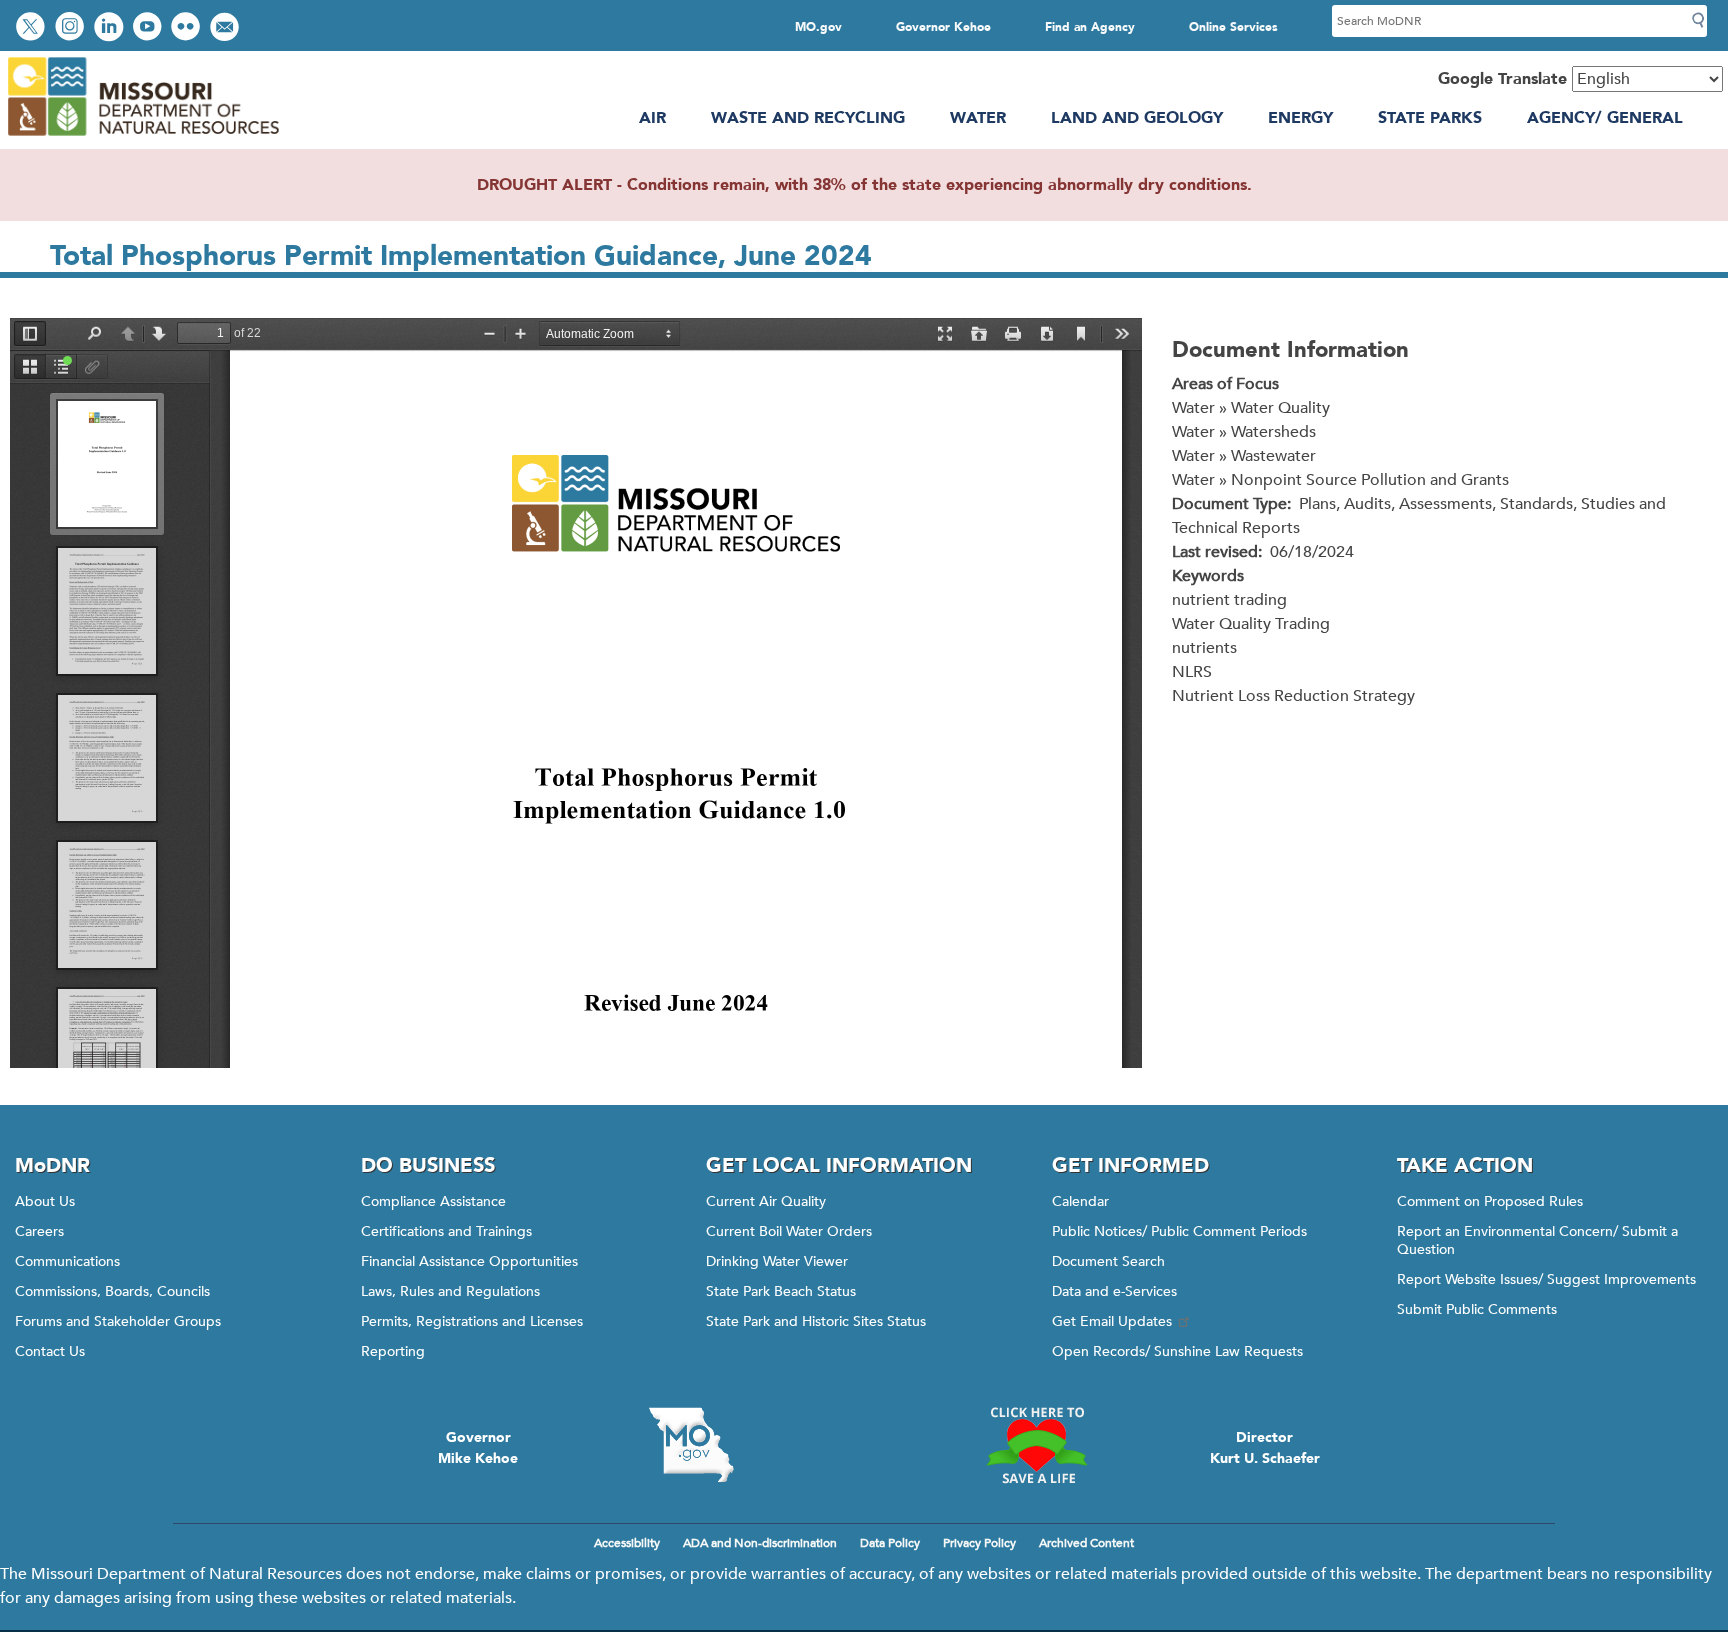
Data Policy (890, 1543)
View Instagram (72, 28)
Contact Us (50, 1351)
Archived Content (1086, 1543)
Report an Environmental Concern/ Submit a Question (1537, 1240)
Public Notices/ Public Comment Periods (1179, 1231)
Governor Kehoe (943, 27)
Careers (39, 1231)
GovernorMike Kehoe (478, 1448)
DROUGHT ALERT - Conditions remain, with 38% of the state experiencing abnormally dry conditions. (864, 185)
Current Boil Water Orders (789, 1231)
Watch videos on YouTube (149, 28)
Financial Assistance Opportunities (469, 1261)
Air (652, 118)
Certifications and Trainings (446, 1231)
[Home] (142, 137)
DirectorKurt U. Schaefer (1265, 1448)
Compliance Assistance (433, 1201)
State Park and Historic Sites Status (816, 1321)
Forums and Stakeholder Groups (118, 1321)
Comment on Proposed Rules (1490, 1201)
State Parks (1430, 118)
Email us (226, 28)
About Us (45, 1201)
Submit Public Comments (1477, 1309)
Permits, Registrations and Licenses (472, 1321)
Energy (1300, 118)
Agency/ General (1605, 118)
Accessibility (627, 1543)
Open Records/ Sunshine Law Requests (1177, 1351)
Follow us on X (33, 28)
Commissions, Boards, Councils (112, 1291)
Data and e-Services (1114, 1291)
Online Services (1233, 27)
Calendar (1080, 1201)
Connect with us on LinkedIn (111, 28)
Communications (67, 1261)
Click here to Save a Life (1037, 1445)
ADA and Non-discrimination (760, 1543)
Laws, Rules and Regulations (450, 1291)
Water (978, 118)
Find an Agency (1090, 27)
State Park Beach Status (781, 1291)
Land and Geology (1137, 118)
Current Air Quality (766, 1201)
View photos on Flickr (188, 28)
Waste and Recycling (808, 118)
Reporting (393, 1351)
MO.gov (818, 27)
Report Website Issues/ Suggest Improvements (1546, 1279)
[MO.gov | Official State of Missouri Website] (691, 1445)
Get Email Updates (1112, 1321)
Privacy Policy (979, 1543)
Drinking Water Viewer (777, 1261)
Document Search (1108, 1261)
